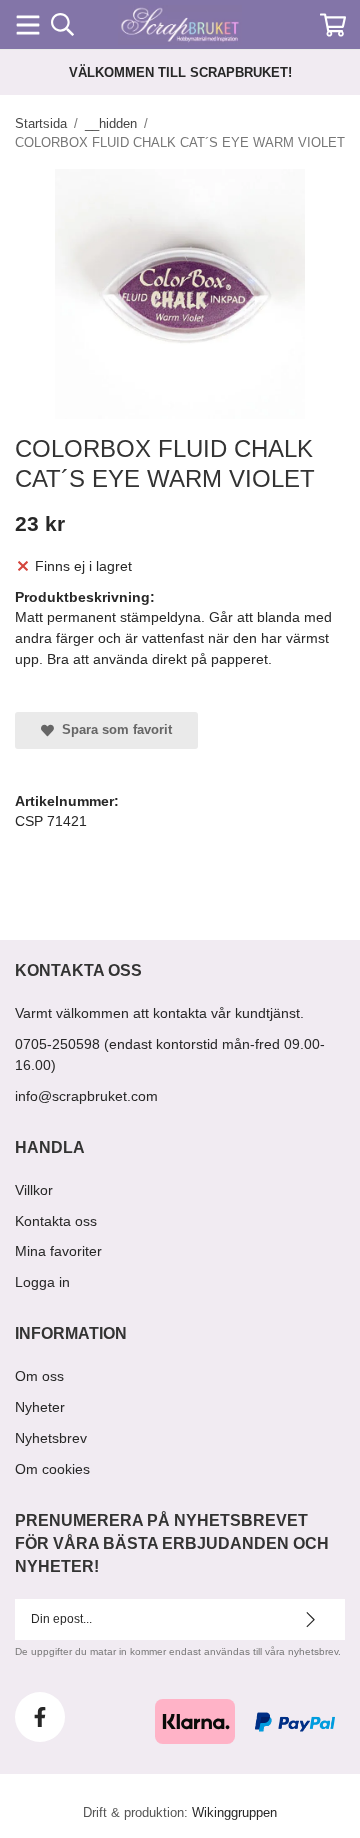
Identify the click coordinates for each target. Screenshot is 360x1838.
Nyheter (40, 1407)
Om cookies (52, 1469)
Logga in (42, 1282)
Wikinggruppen (234, 1812)
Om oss (39, 1376)
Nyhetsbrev (51, 1438)
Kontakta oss (56, 1221)
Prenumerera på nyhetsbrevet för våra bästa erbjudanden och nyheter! (172, 1543)
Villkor (34, 1190)
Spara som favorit (113, 729)
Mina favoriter (58, 1251)
